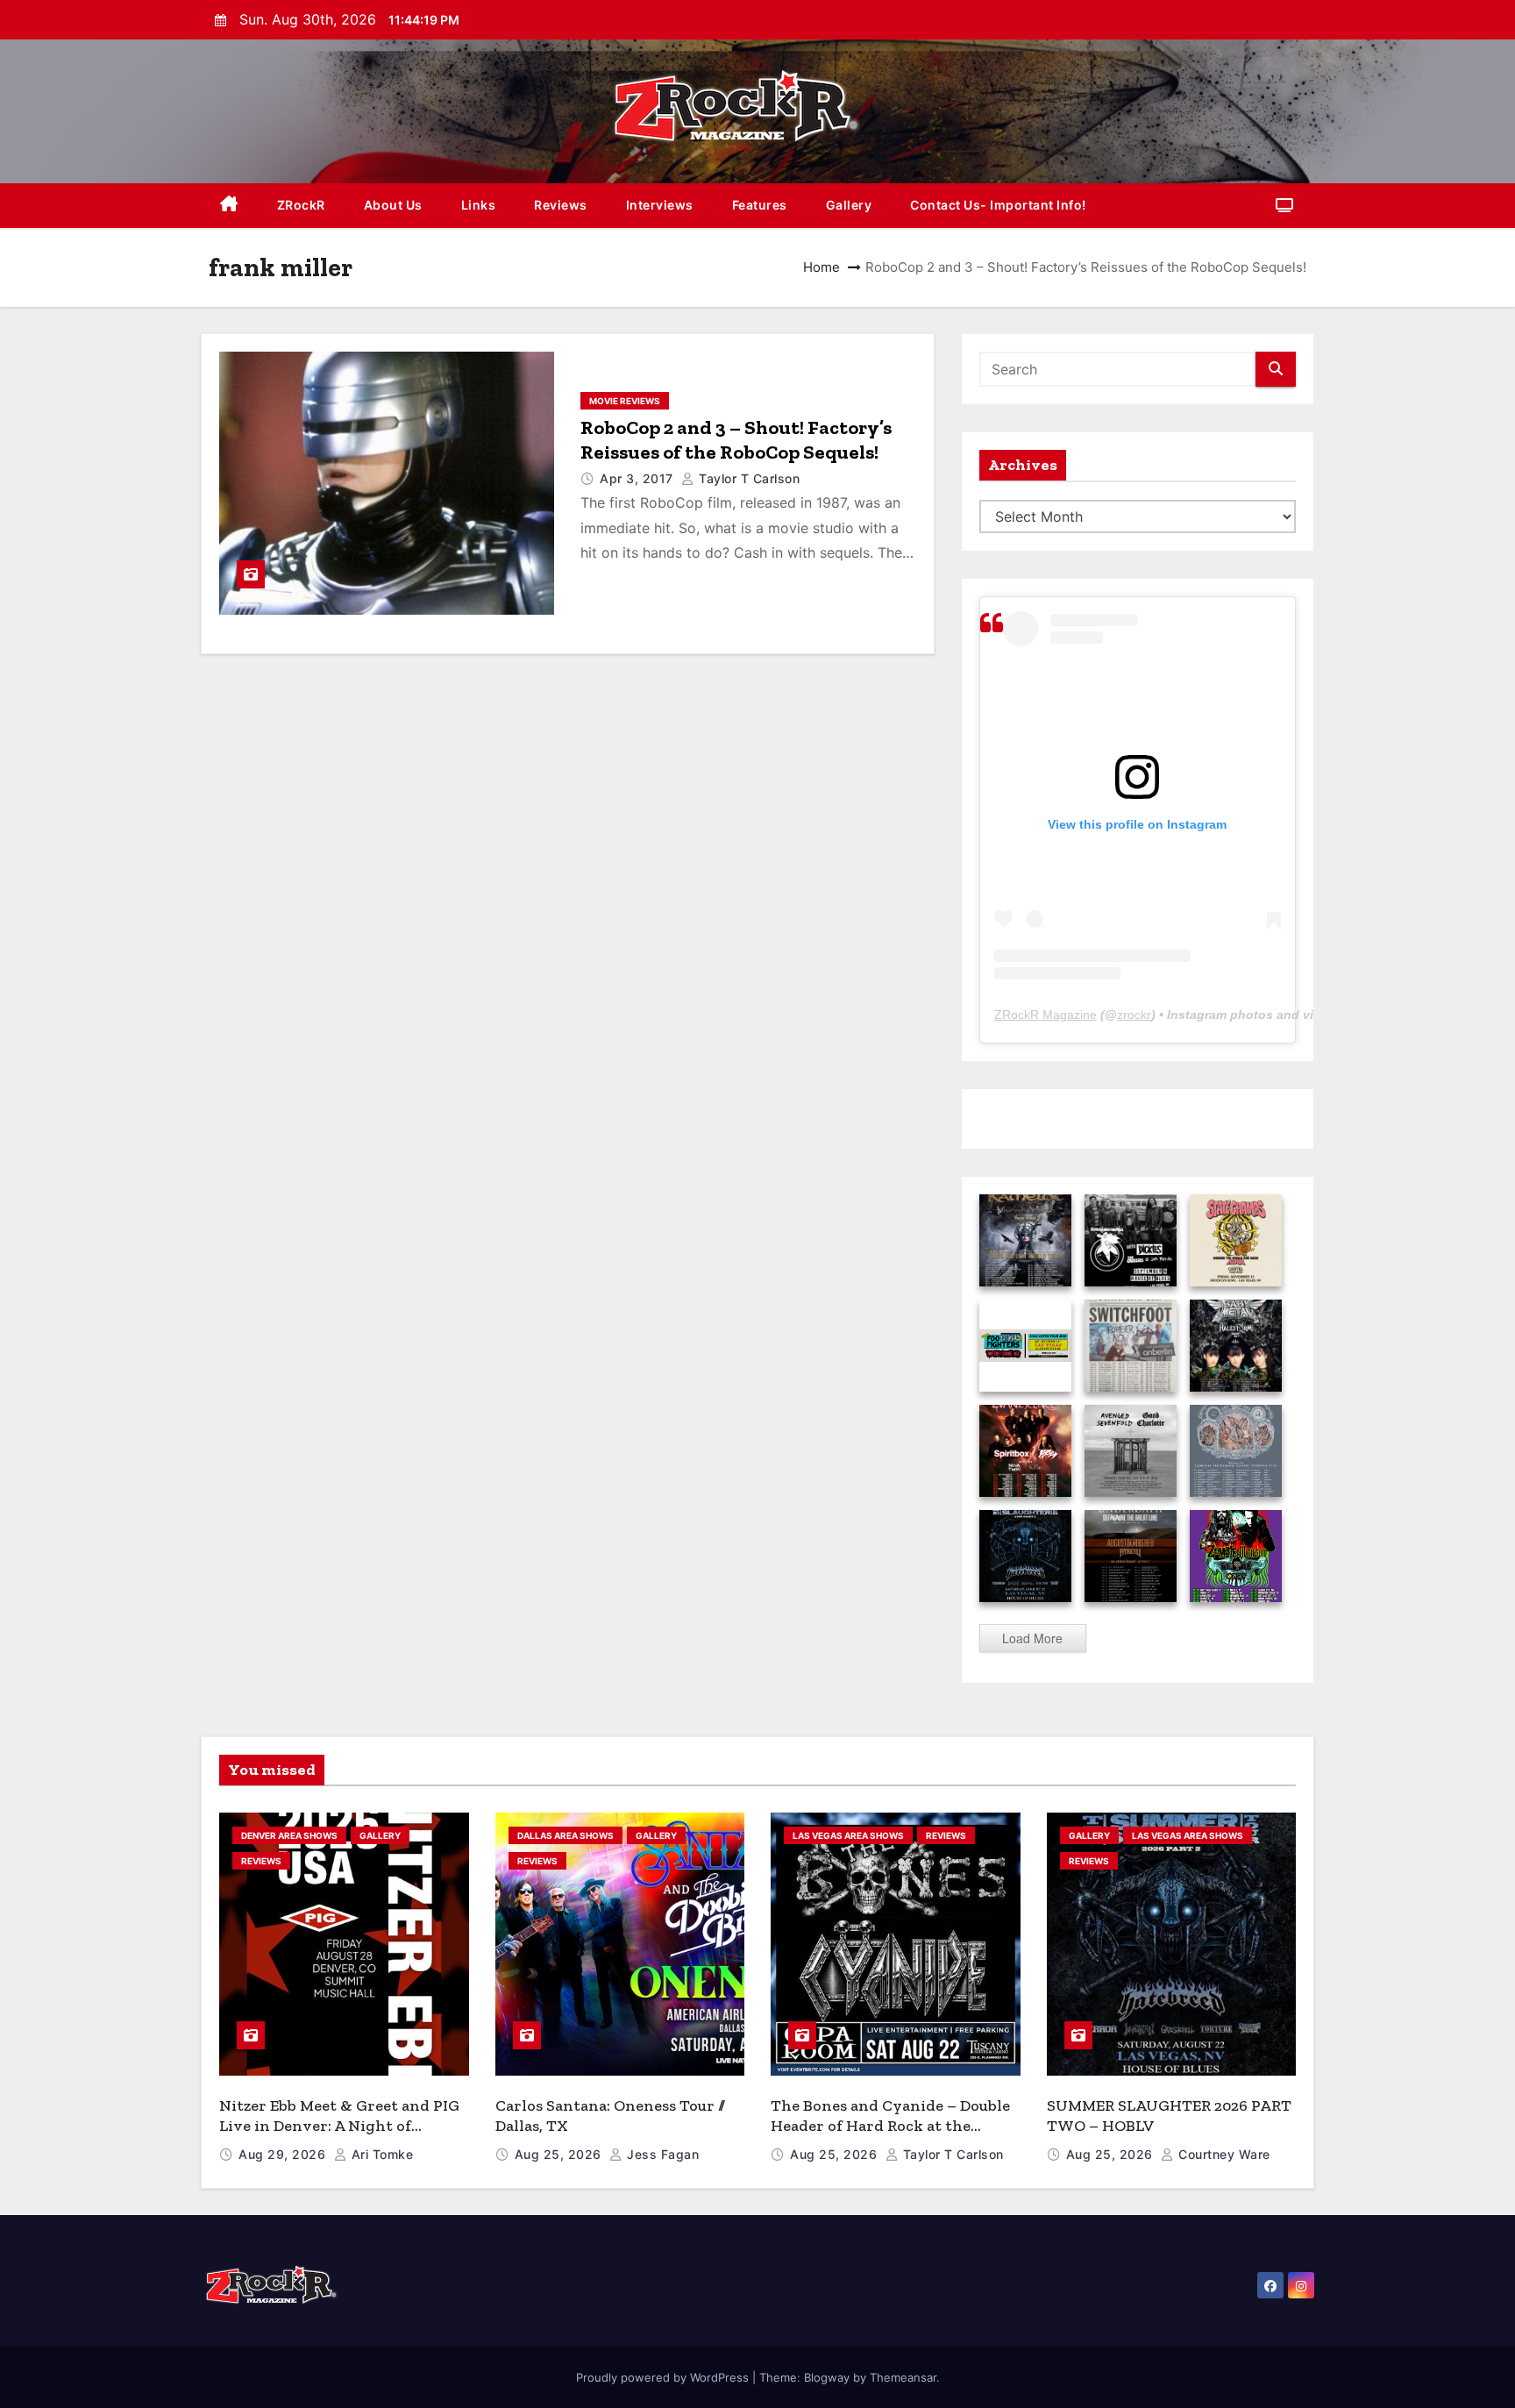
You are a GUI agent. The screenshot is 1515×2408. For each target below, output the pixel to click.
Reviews (561, 205)
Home (822, 267)
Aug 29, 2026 (284, 2154)
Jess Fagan (661, 2154)
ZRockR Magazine (1046, 1015)
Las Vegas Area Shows (848, 1835)
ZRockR (301, 205)
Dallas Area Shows (565, 1835)
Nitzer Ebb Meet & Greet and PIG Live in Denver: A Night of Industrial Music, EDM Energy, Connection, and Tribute (339, 2135)
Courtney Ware (1223, 2154)
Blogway (827, 2377)
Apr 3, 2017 (638, 478)
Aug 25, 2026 (560, 2154)
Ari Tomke (380, 2154)
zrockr (1134, 1015)
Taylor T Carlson (747, 478)
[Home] (229, 206)
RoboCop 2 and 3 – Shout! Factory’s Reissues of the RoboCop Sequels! (736, 440)
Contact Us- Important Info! (998, 205)
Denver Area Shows (289, 1835)
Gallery (849, 205)
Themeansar (903, 2377)
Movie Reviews (625, 401)
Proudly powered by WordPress (664, 2377)
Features (760, 205)
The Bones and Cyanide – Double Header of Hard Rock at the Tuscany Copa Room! (890, 2125)
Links (479, 205)
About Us (393, 205)
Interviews (660, 205)
